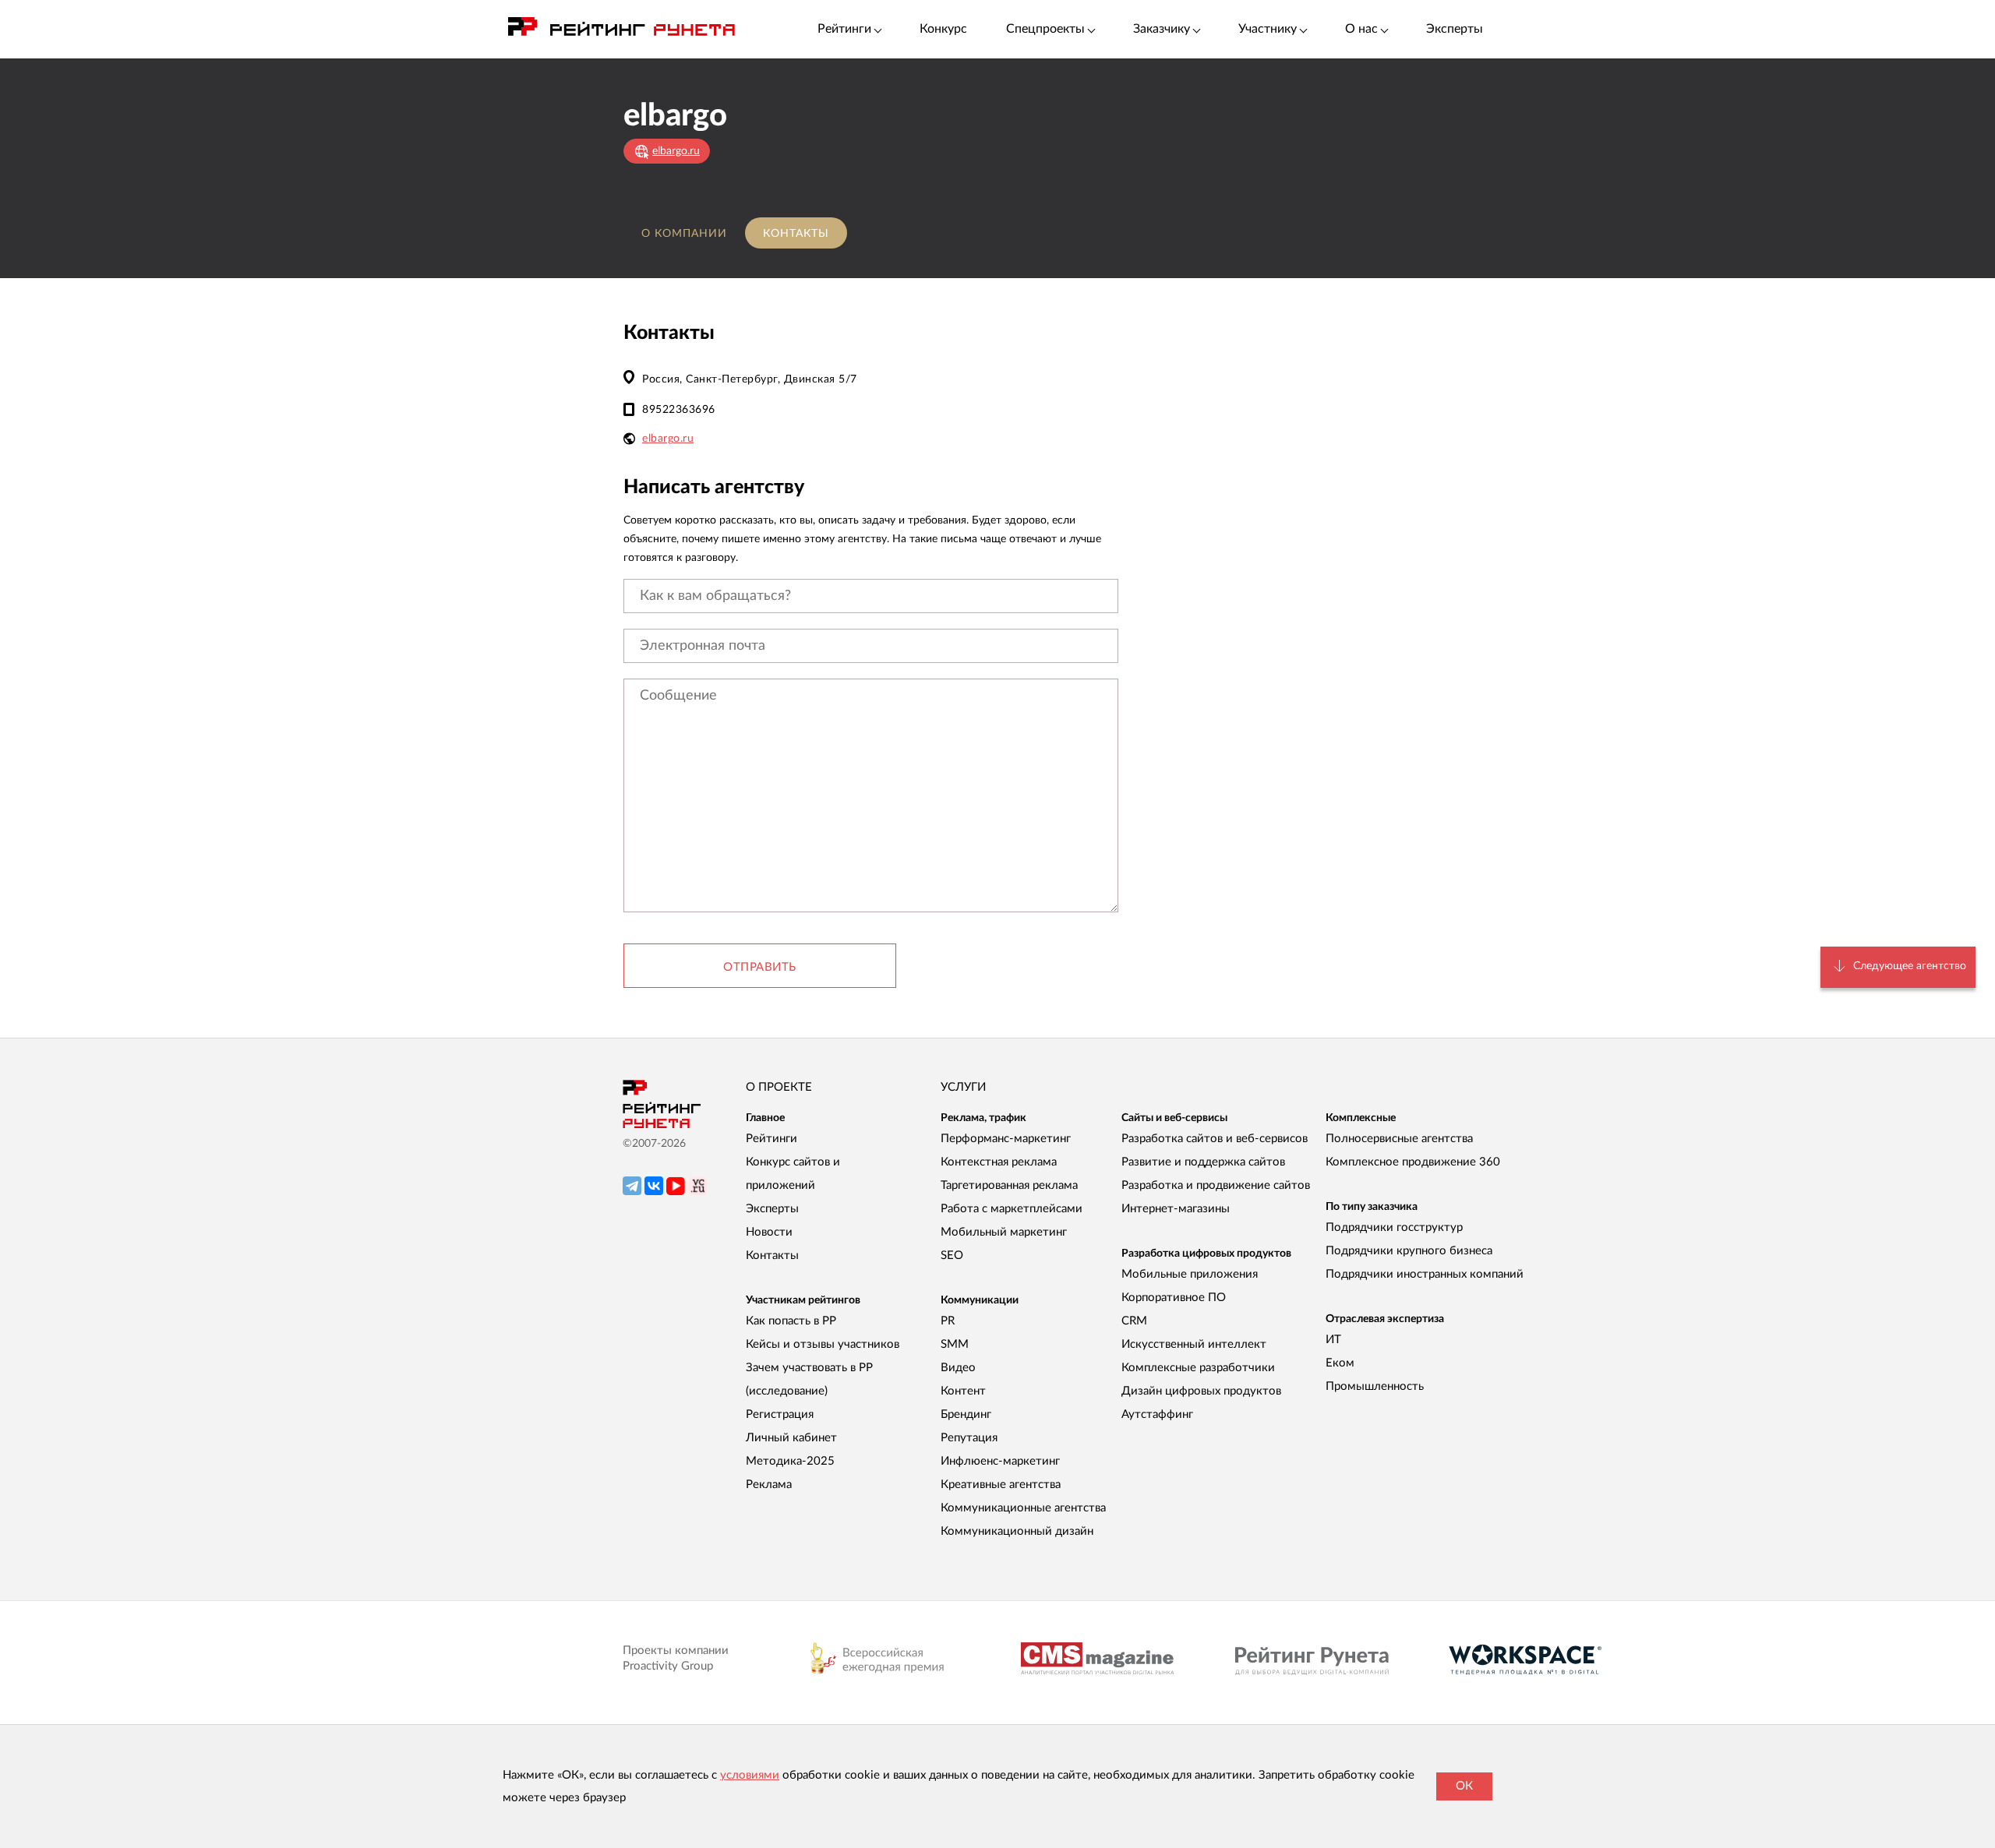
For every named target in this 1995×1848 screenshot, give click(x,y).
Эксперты (1455, 29)
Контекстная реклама (999, 1162)
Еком (1340, 1363)
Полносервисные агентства (1399, 1139)
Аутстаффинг (1157, 1414)
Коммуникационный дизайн (1017, 1531)
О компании (684, 234)
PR (948, 1321)
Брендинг (966, 1414)
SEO (952, 1256)
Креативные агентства (1001, 1485)
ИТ (1333, 1340)
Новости (769, 1232)
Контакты (796, 234)
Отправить (760, 967)
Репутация (969, 1438)
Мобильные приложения (1190, 1274)
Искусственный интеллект (1194, 1344)
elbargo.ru (668, 439)
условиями (750, 1775)
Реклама (769, 1485)
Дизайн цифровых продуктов (1201, 1391)
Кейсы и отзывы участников (823, 1344)
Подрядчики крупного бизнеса (1409, 1251)
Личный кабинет (791, 1438)
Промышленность (1375, 1386)
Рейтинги (772, 1139)
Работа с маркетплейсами (1012, 1209)
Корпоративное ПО (1174, 1298)
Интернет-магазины (1176, 1209)
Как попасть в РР (791, 1321)
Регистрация (780, 1414)
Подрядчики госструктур (1394, 1227)
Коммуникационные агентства (1023, 1508)
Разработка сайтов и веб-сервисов (1215, 1139)
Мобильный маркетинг (1004, 1232)
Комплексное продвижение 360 (1413, 1162)
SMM (955, 1344)
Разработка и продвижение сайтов (1216, 1185)
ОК (1464, 1786)
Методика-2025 (790, 1461)
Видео (958, 1368)
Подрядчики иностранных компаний (1425, 1274)
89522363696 (679, 410)
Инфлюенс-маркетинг (1000, 1461)
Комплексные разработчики (1198, 1368)
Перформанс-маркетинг (1006, 1139)
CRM (1134, 1321)
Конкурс (943, 29)
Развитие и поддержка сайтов (1203, 1162)
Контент (963, 1391)
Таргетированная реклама (1009, 1185)
